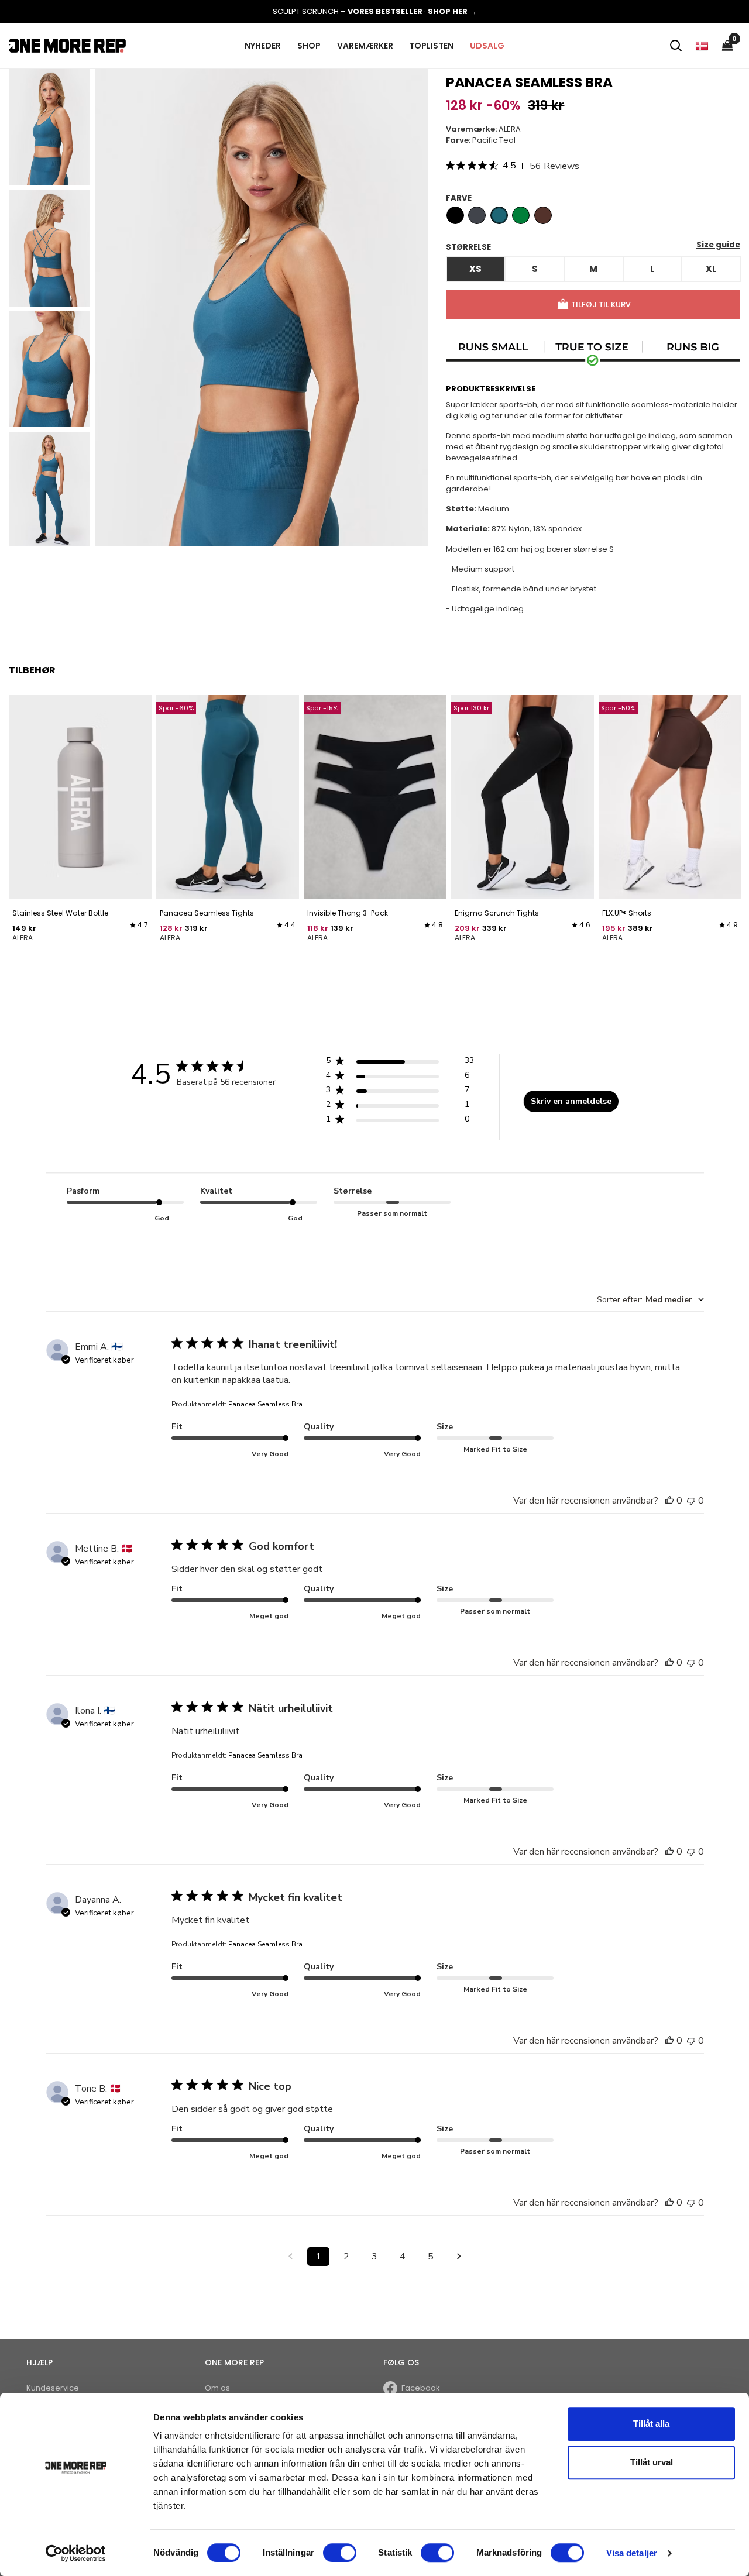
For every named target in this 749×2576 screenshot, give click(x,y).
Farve (459, 198)
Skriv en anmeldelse (571, 1101)
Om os (217, 2388)
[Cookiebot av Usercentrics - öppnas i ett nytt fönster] (76, 2553)
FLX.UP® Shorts (627, 913)
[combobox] (650, 1300)
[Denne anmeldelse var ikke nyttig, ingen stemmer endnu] (691, 1501)
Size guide (718, 245)
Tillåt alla (651, 2424)
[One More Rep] (67, 45)
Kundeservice (53, 2388)
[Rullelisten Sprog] (702, 46)
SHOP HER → (452, 11)
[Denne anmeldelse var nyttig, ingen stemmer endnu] (669, 1501)
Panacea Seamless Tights (207, 913)
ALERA (510, 129)
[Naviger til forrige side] (290, 2257)
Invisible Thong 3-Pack (348, 913)
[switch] (340, 2553)
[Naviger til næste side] (459, 2257)
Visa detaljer (632, 2553)
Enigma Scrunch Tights (497, 913)
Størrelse (468, 247)
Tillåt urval (652, 2462)
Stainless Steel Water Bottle (60, 913)
